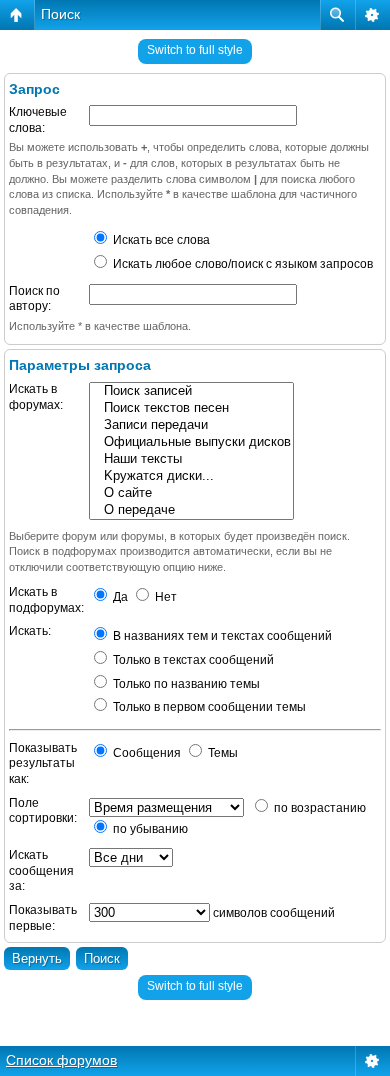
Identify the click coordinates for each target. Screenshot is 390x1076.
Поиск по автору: (34, 299)
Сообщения (145, 753)
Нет (164, 597)
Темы (221, 753)
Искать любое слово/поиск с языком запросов (241, 264)
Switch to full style (195, 50)
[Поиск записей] (191, 391)
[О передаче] (191, 510)
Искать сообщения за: (41, 870)
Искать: (30, 631)
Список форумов (61, 1060)
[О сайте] (191, 493)
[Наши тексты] (191, 459)
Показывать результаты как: (43, 763)
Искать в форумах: (36, 397)
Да (119, 597)
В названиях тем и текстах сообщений (221, 636)
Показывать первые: (43, 918)
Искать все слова (160, 240)
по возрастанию (318, 808)
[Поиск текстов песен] (191, 408)
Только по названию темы (185, 684)
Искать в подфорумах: (46, 600)
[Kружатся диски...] (191, 476)
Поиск (60, 14)
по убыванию (149, 829)
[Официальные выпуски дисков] (191, 442)
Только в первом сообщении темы (208, 707)
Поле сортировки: (43, 811)
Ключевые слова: (38, 120)
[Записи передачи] (191, 425)
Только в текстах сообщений (192, 660)
